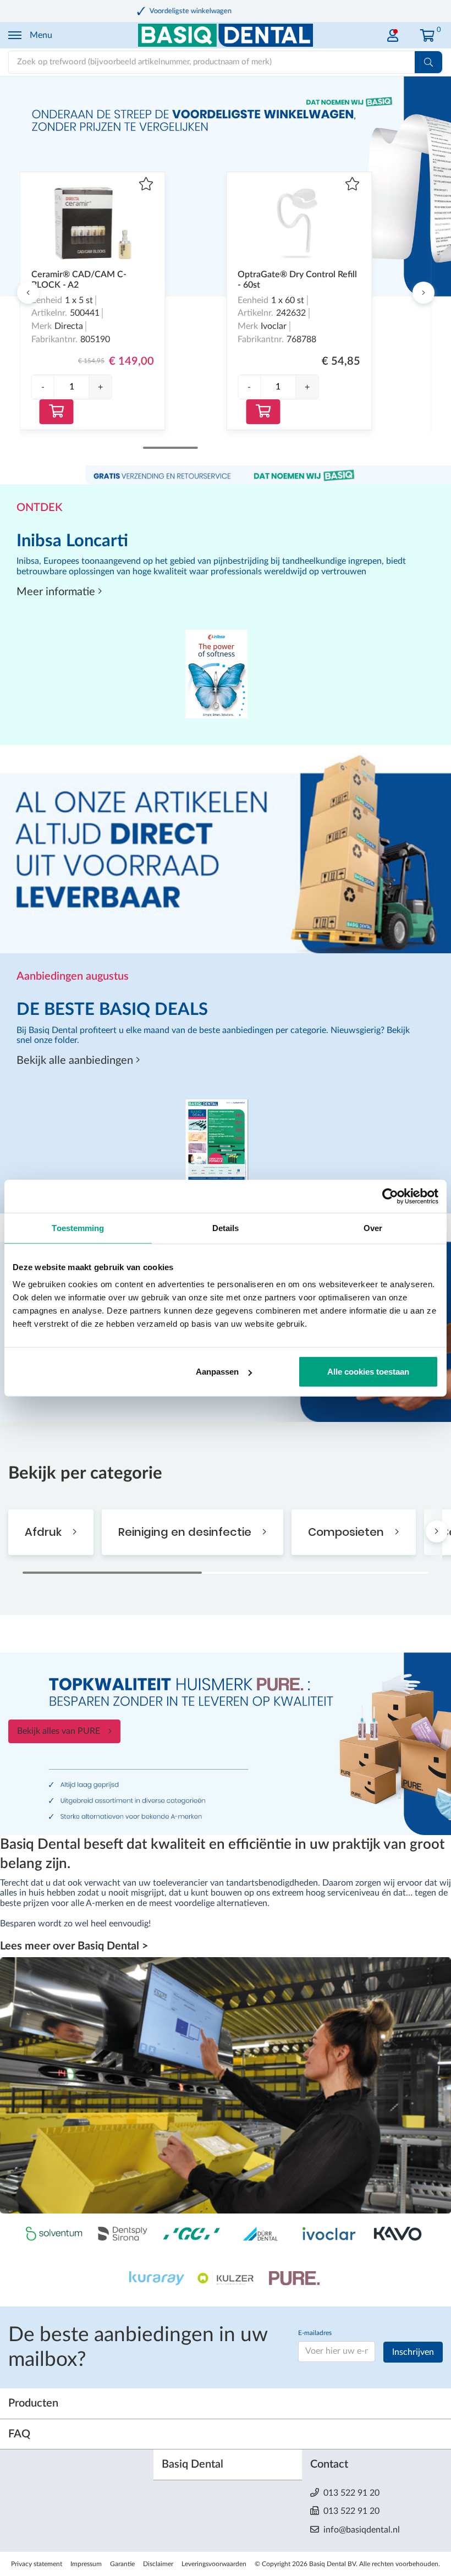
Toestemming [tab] (78, 1227)
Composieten (347, 1532)
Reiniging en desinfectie (186, 1532)
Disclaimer (158, 2564)
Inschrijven (413, 2352)
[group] (72, 387)
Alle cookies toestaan (368, 1372)
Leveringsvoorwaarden (214, 2564)
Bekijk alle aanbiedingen (76, 1061)
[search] (428, 62)
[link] (393, 33)
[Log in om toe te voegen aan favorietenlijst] (146, 185)
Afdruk (45, 1532)
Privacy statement (37, 2564)
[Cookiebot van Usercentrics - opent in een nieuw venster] (390, 1196)
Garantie (122, 2564)
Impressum (86, 2564)
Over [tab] (373, 1227)
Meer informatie (57, 592)
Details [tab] (226, 1227)
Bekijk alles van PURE (59, 1731)
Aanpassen (217, 1372)
